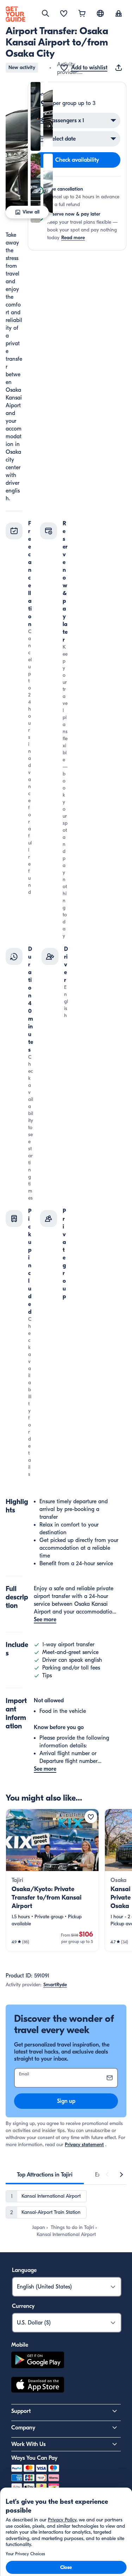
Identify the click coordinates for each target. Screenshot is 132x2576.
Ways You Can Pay (34, 2458)
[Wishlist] (64, 14)
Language (24, 2270)
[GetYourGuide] (15, 14)
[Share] (120, 68)
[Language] (100, 13)
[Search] (45, 13)
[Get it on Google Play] (38, 2361)
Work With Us (29, 2444)
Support (21, 2411)
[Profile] (119, 14)
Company (23, 2428)
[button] (17, 152)
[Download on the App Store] (38, 2386)
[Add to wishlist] (91, 1817)
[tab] (45, 2175)
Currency (23, 2306)
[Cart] (82, 14)
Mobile (20, 2345)
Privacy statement (84, 2145)
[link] (52, 1880)
